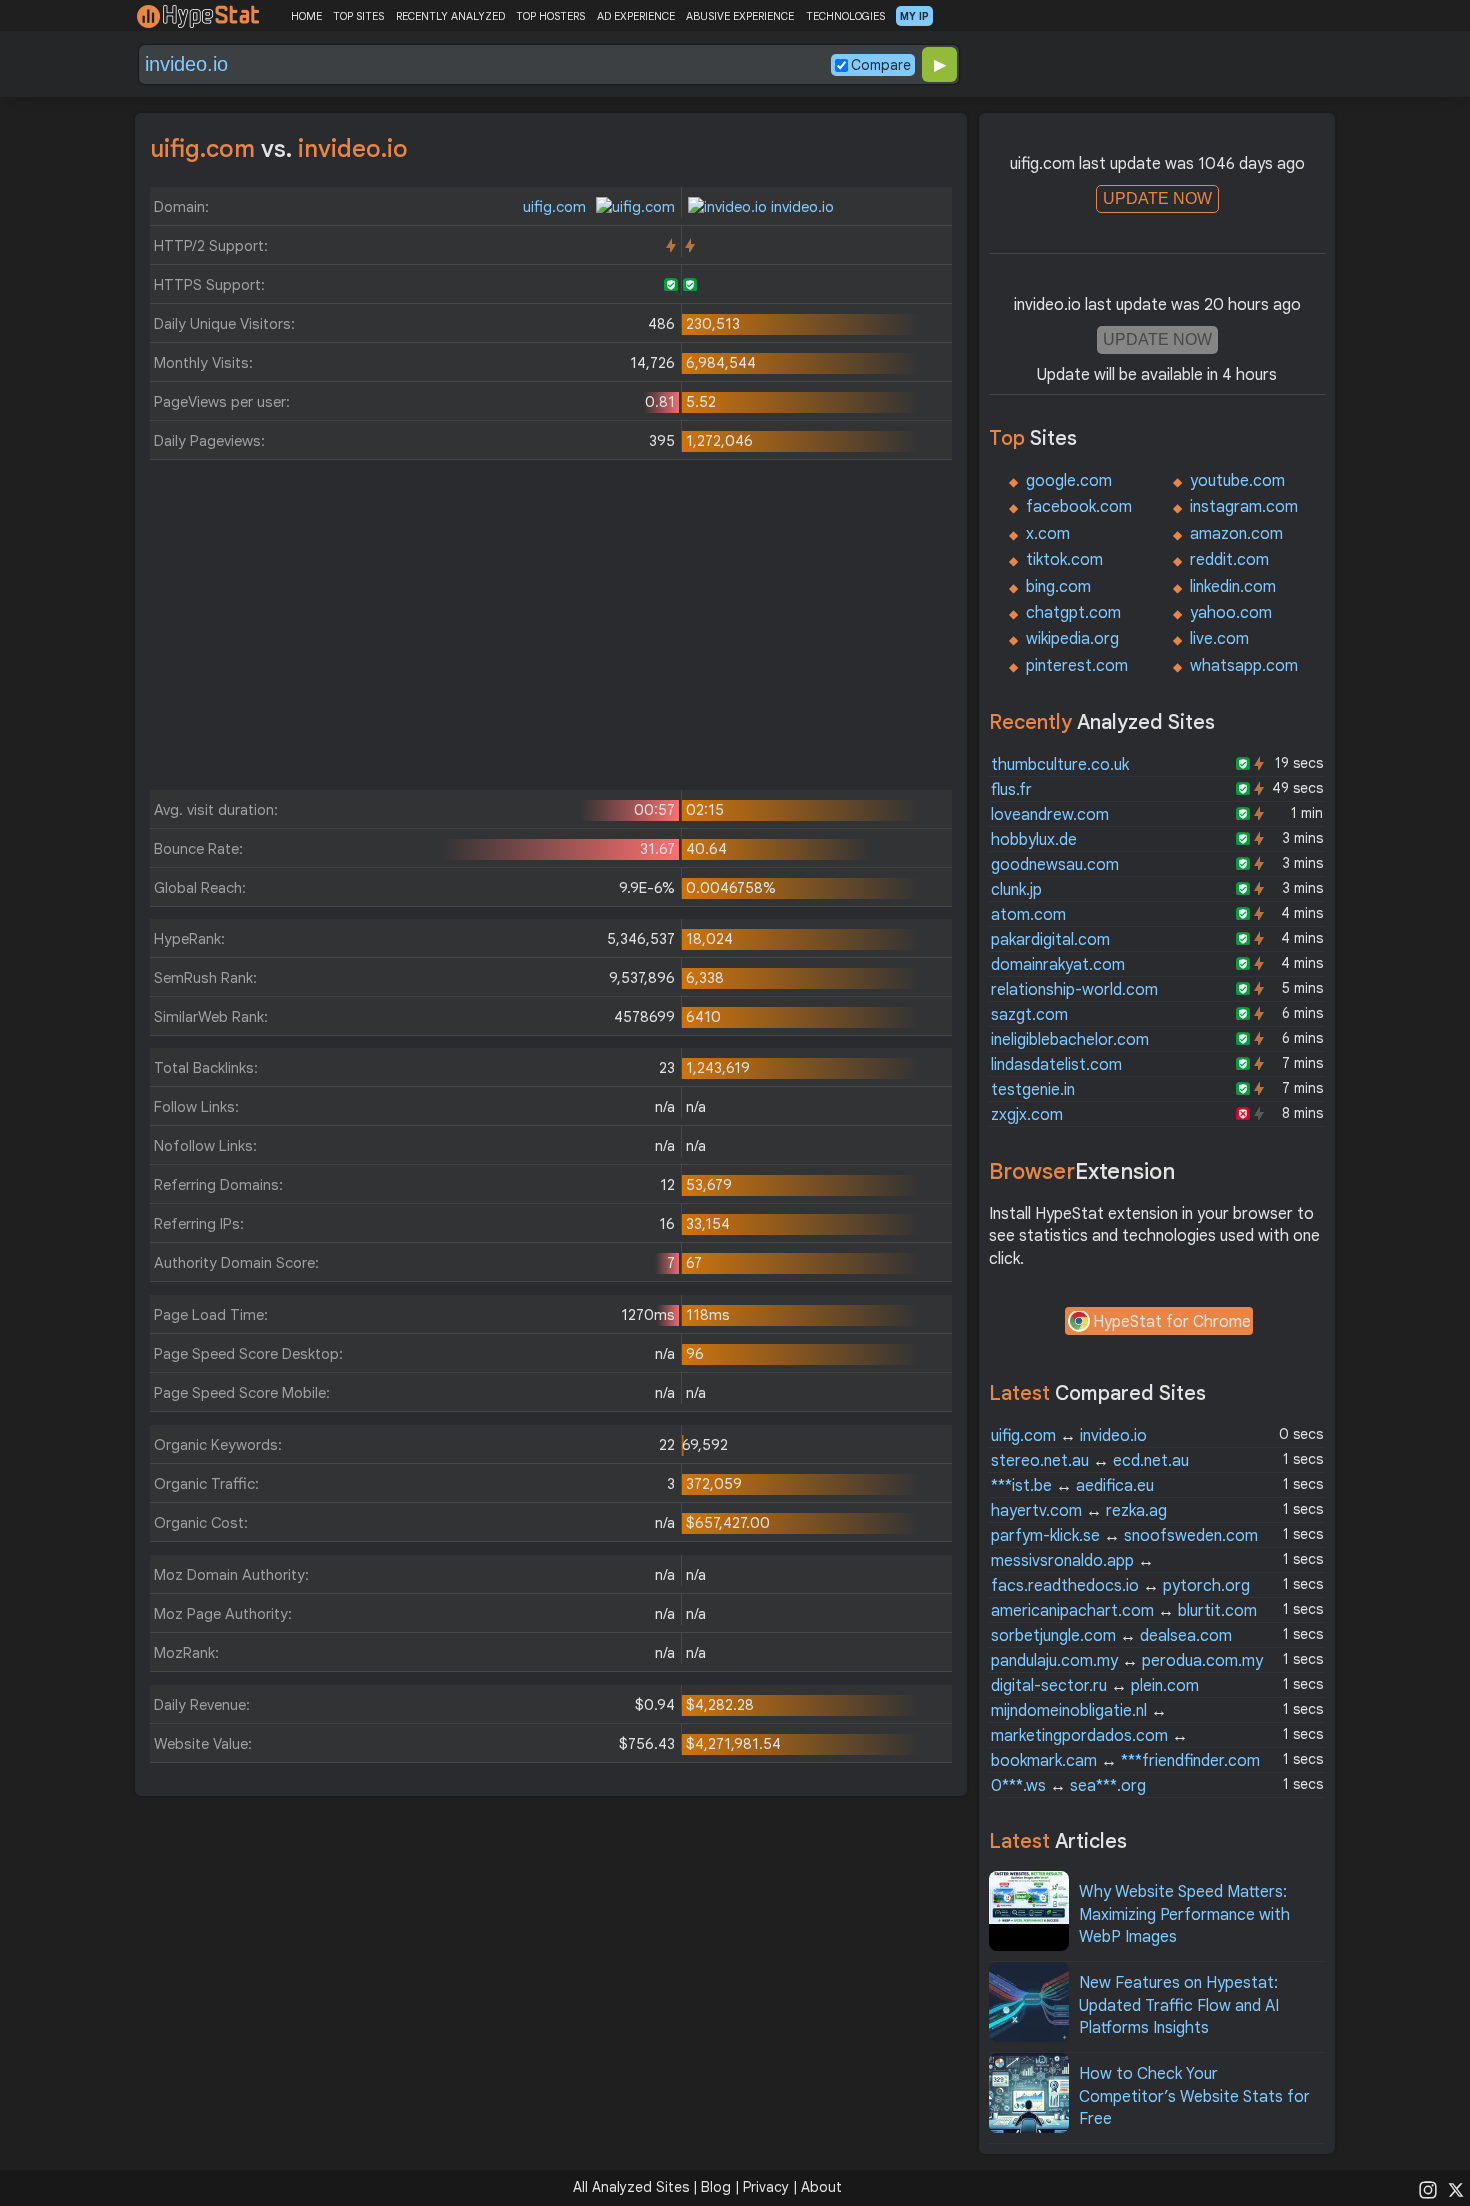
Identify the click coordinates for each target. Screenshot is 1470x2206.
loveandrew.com (1050, 815)
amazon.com (1236, 534)
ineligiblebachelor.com (1070, 1040)
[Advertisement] (551, 630)
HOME (306, 16)
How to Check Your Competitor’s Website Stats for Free (1194, 2096)
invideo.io (800, 207)
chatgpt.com (1073, 613)
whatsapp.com (1244, 666)
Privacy (766, 2187)
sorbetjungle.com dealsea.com (1111, 1636)
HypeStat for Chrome (1172, 1322)
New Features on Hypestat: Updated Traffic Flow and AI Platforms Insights (1179, 2005)
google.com (1069, 481)
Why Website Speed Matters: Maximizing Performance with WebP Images (1184, 1914)
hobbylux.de (1034, 840)
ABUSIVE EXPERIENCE (740, 16)
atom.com (1028, 915)
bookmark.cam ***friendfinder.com (1125, 1761)
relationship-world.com (1074, 990)
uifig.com (556, 207)
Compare (881, 65)
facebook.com (1079, 507)
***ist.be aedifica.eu (1072, 1486)
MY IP (914, 16)
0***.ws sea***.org (1068, 1786)
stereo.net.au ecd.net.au (1090, 1461)
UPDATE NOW (1157, 198)
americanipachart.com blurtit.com (1124, 1611)
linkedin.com (1233, 587)
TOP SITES (358, 16)
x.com (1048, 534)
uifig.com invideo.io (1069, 1436)
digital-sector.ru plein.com (1095, 1686)
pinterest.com (1077, 666)
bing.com (1058, 587)
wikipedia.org (1072, 639)
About (821, 2187)
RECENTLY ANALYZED (450, 16)
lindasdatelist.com (1056, 1065)
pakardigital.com (1050, 940)
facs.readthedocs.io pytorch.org (1120, 1586)
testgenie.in (1033, 1090)
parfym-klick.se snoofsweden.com (1124, 1536)
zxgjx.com (1027, 1115)
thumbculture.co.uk (1060, 765)
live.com (1219, 639)
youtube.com (1237, 481)
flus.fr (1011, 790)
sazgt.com (1029, 1015)
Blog (716, 2187)
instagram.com (1244, 507)
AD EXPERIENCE (636, 16)
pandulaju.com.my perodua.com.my (1127, 1661)
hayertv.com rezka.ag (1079, 1511)
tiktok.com (1064, 560)
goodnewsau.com (1055, 865)
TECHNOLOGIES (845, 16)
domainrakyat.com (1058, 965)
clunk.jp (1016, 890)
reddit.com (1229, 560)
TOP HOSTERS (550, 16)
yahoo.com (1231, 613)
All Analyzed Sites (631, 2187)
